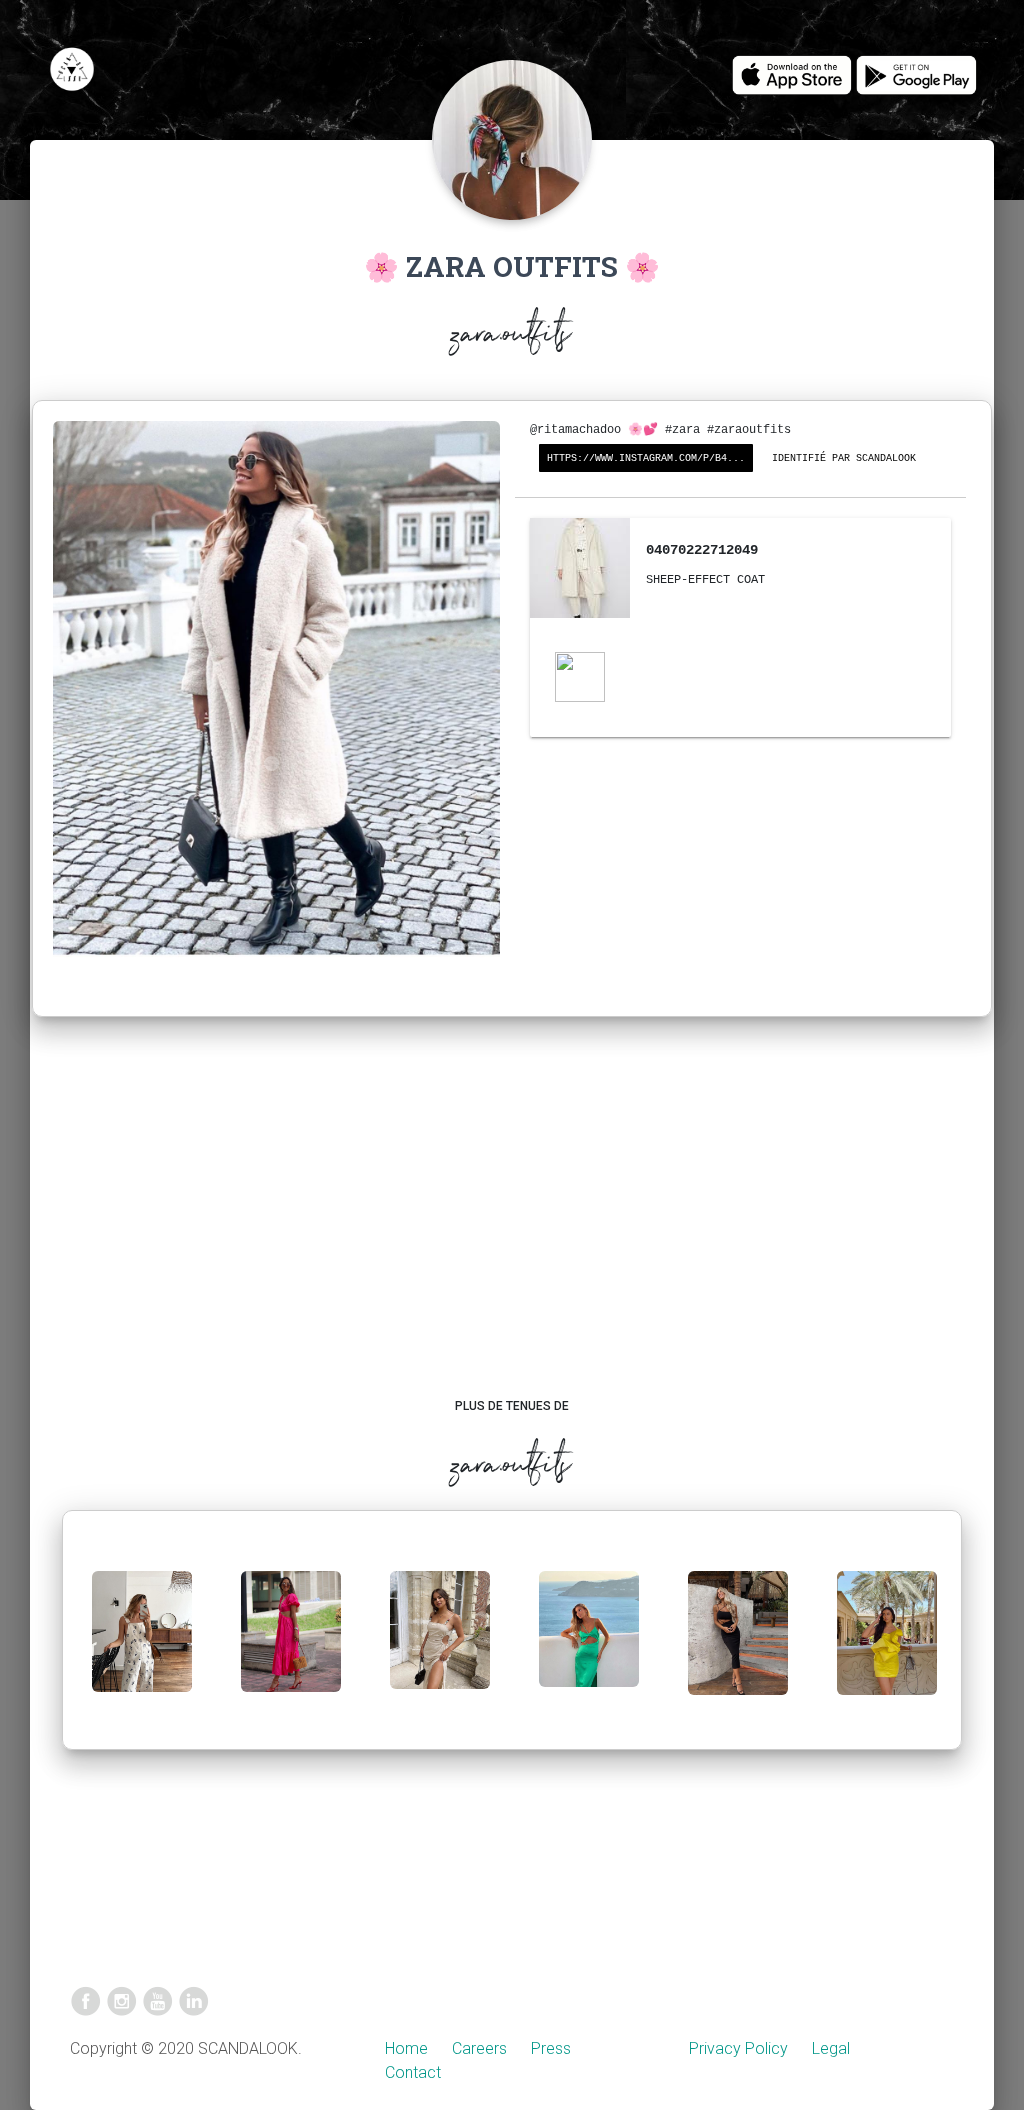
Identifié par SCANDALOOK (844, 458)
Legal (831, 2048)
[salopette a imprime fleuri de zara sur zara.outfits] (142, 1647)
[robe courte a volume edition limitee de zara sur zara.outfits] (887, 1648)
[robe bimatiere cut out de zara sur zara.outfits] (291, 1647)
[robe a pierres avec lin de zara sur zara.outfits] (440, 1645)
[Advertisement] (512, 1227)
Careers (479, 2048)
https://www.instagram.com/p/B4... (646, 458)
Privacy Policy (738, 2048)
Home (406, 2048)
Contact (413, 2072)
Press (551, 2048)
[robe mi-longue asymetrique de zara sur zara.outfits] (589, 1645)
